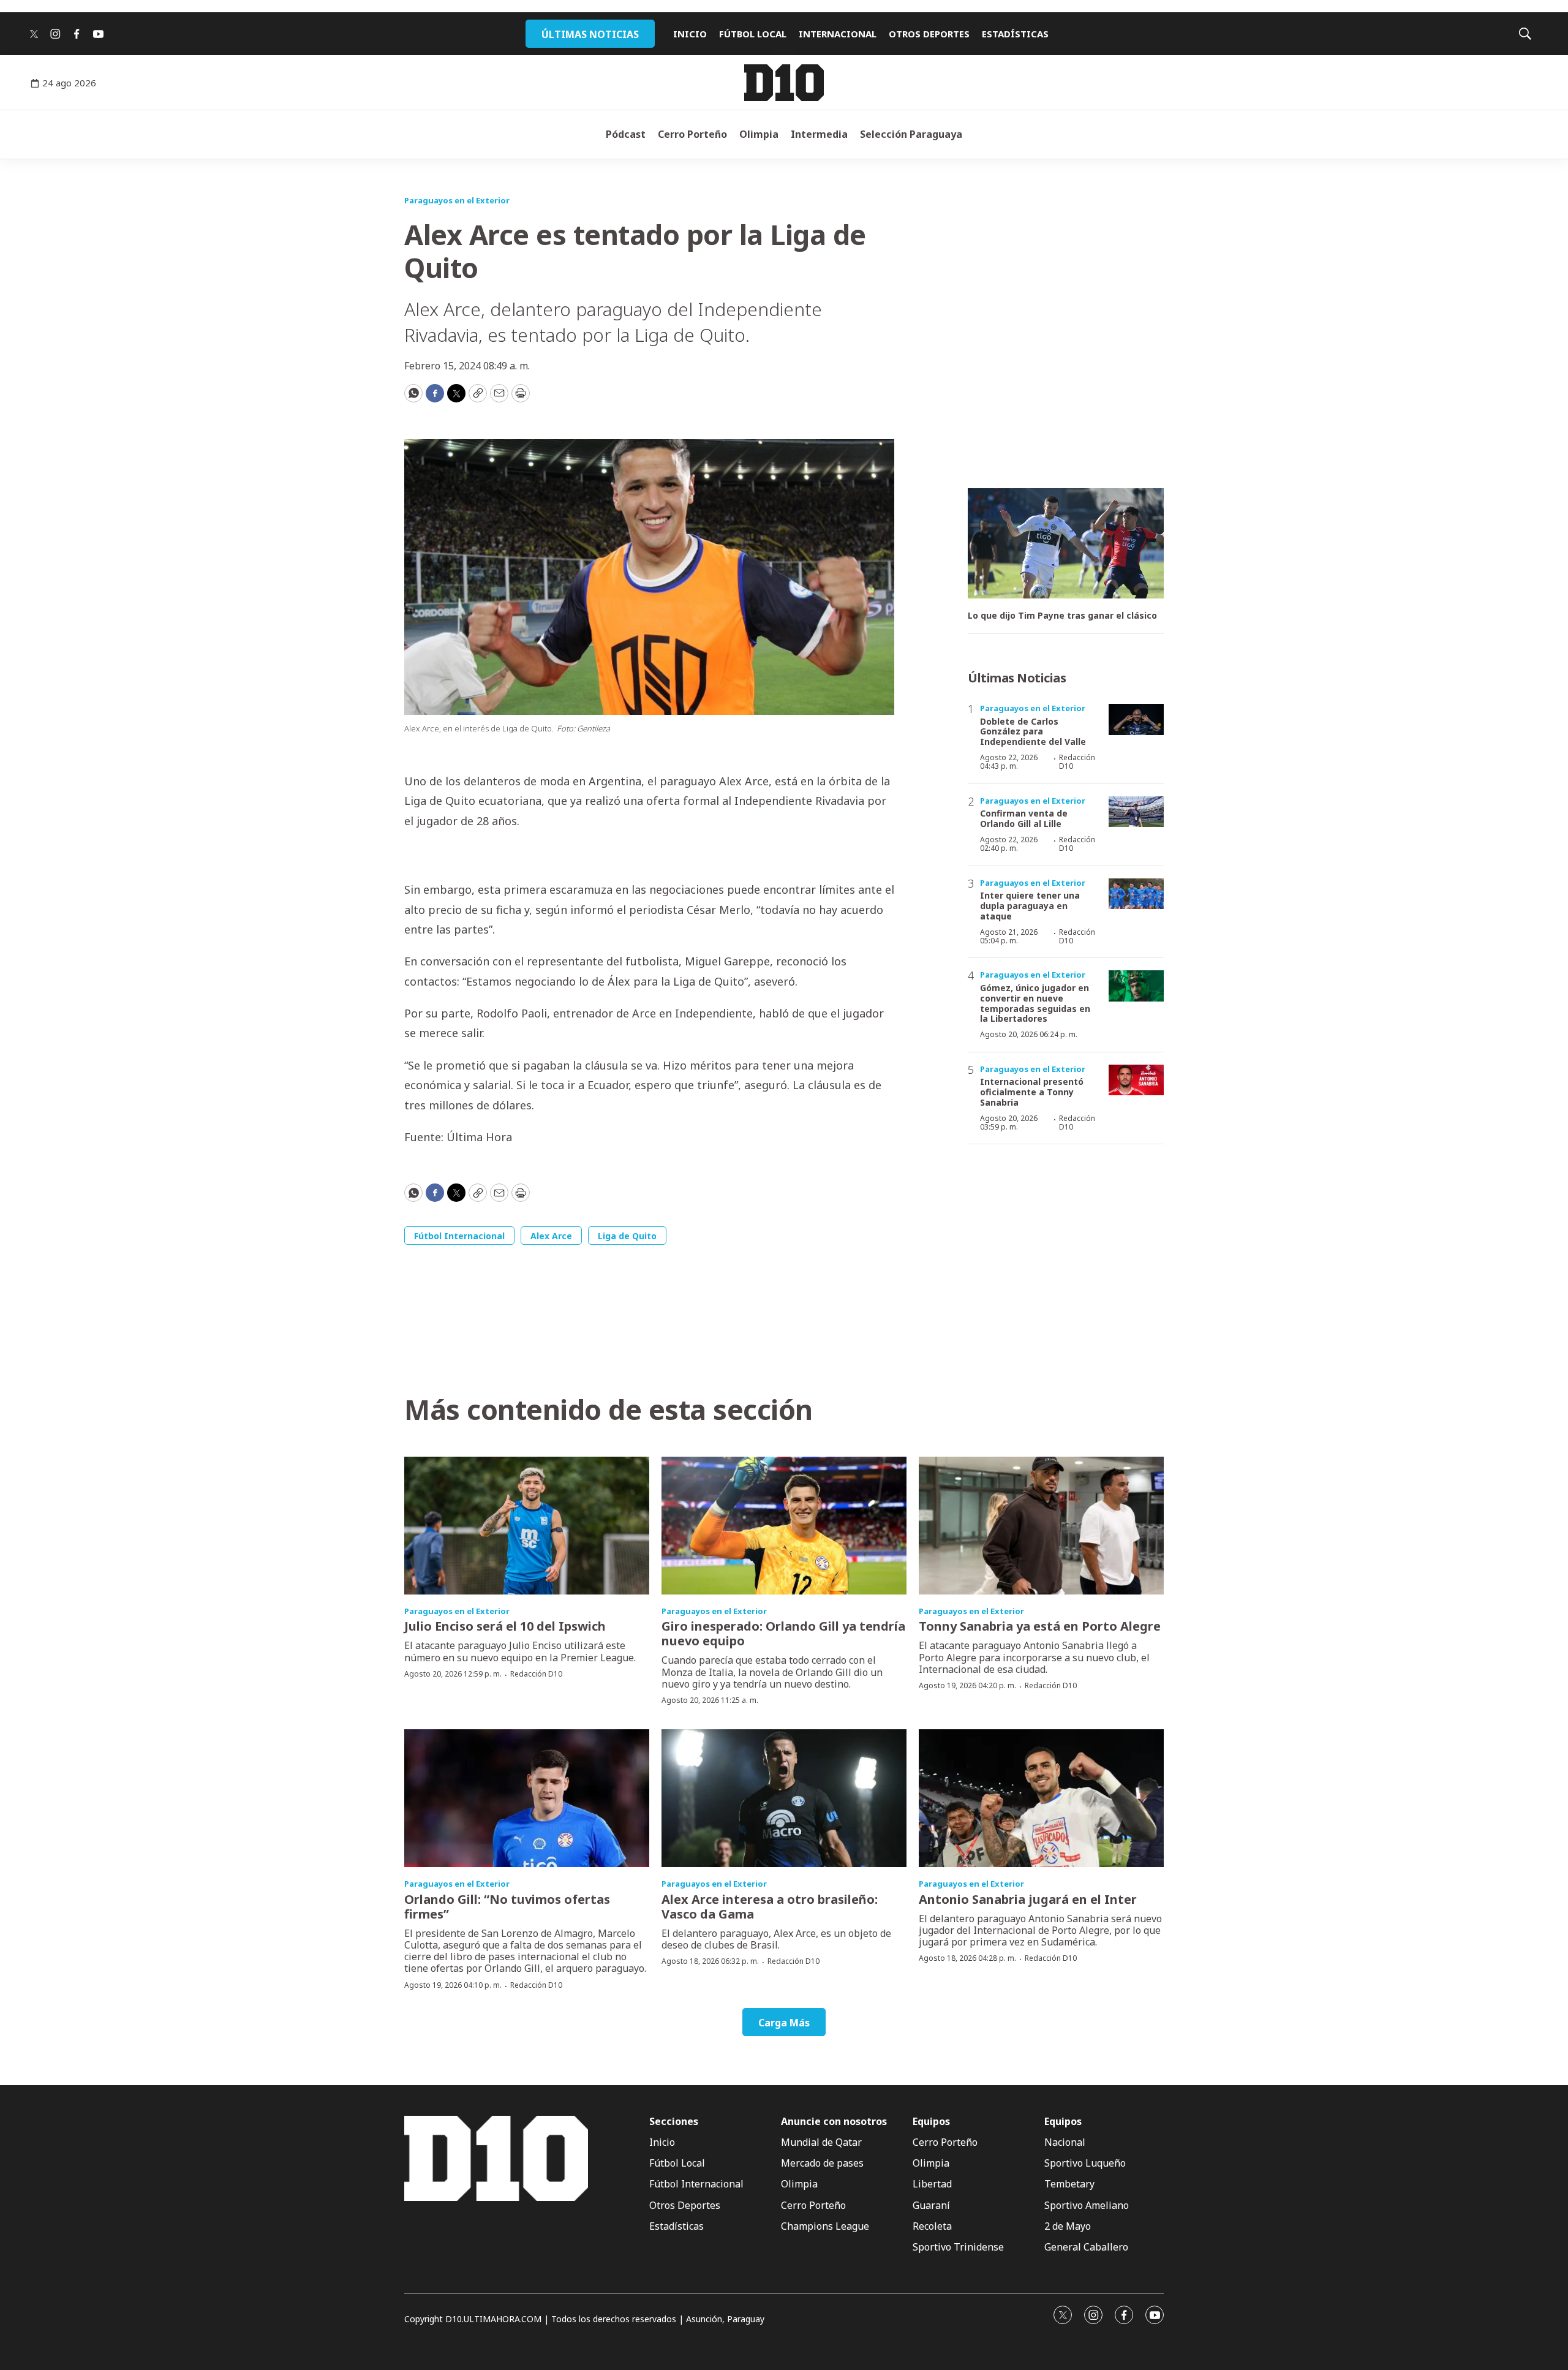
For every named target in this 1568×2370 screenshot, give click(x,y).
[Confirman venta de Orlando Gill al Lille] (1136, 812)
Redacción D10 (1077, 762)
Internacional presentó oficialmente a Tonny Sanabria (1032, 1092)
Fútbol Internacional (459, 1236)
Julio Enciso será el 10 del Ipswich (505, 1626)
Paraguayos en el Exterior (457, 200)
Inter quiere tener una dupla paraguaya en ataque (1030, 906)
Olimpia (759, 134)
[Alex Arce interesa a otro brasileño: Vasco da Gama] (784, 1798)
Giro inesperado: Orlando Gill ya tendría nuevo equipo (783, 1633)
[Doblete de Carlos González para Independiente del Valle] (1136, 719)
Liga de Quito (627, 1236)
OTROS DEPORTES (929, 34)
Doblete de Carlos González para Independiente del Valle (1033, 732)
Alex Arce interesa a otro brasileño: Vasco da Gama (770, 1907)
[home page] (784, 83)
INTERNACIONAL (838, 34)
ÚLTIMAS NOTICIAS (590, 34)
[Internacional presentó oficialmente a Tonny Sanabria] (1136, 1080)
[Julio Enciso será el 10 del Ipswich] (527, 1526)
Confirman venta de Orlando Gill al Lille (1024, 818)
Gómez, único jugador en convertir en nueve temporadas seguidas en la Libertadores (1035, 1003)
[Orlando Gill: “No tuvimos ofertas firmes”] (527, 1798)
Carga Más (784, 2023)
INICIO (690, 34)
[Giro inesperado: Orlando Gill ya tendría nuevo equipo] (784, 1526)
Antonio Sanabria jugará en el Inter (1028, 1899)
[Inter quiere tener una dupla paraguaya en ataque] (1136, 894)
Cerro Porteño (692, 134)
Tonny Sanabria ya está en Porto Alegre (1040, 1626)
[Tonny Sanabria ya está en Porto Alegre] (1041, 1526)
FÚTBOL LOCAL (753, 34)
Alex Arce (551, 1236)
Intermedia (819, 134)
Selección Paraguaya (911, 134)
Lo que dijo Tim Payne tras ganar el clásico (1062, 616)
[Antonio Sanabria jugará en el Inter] (1041, 1798)
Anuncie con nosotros (834, 2122)
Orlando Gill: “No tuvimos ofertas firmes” (507, 1907)
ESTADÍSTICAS (1015, 34)
